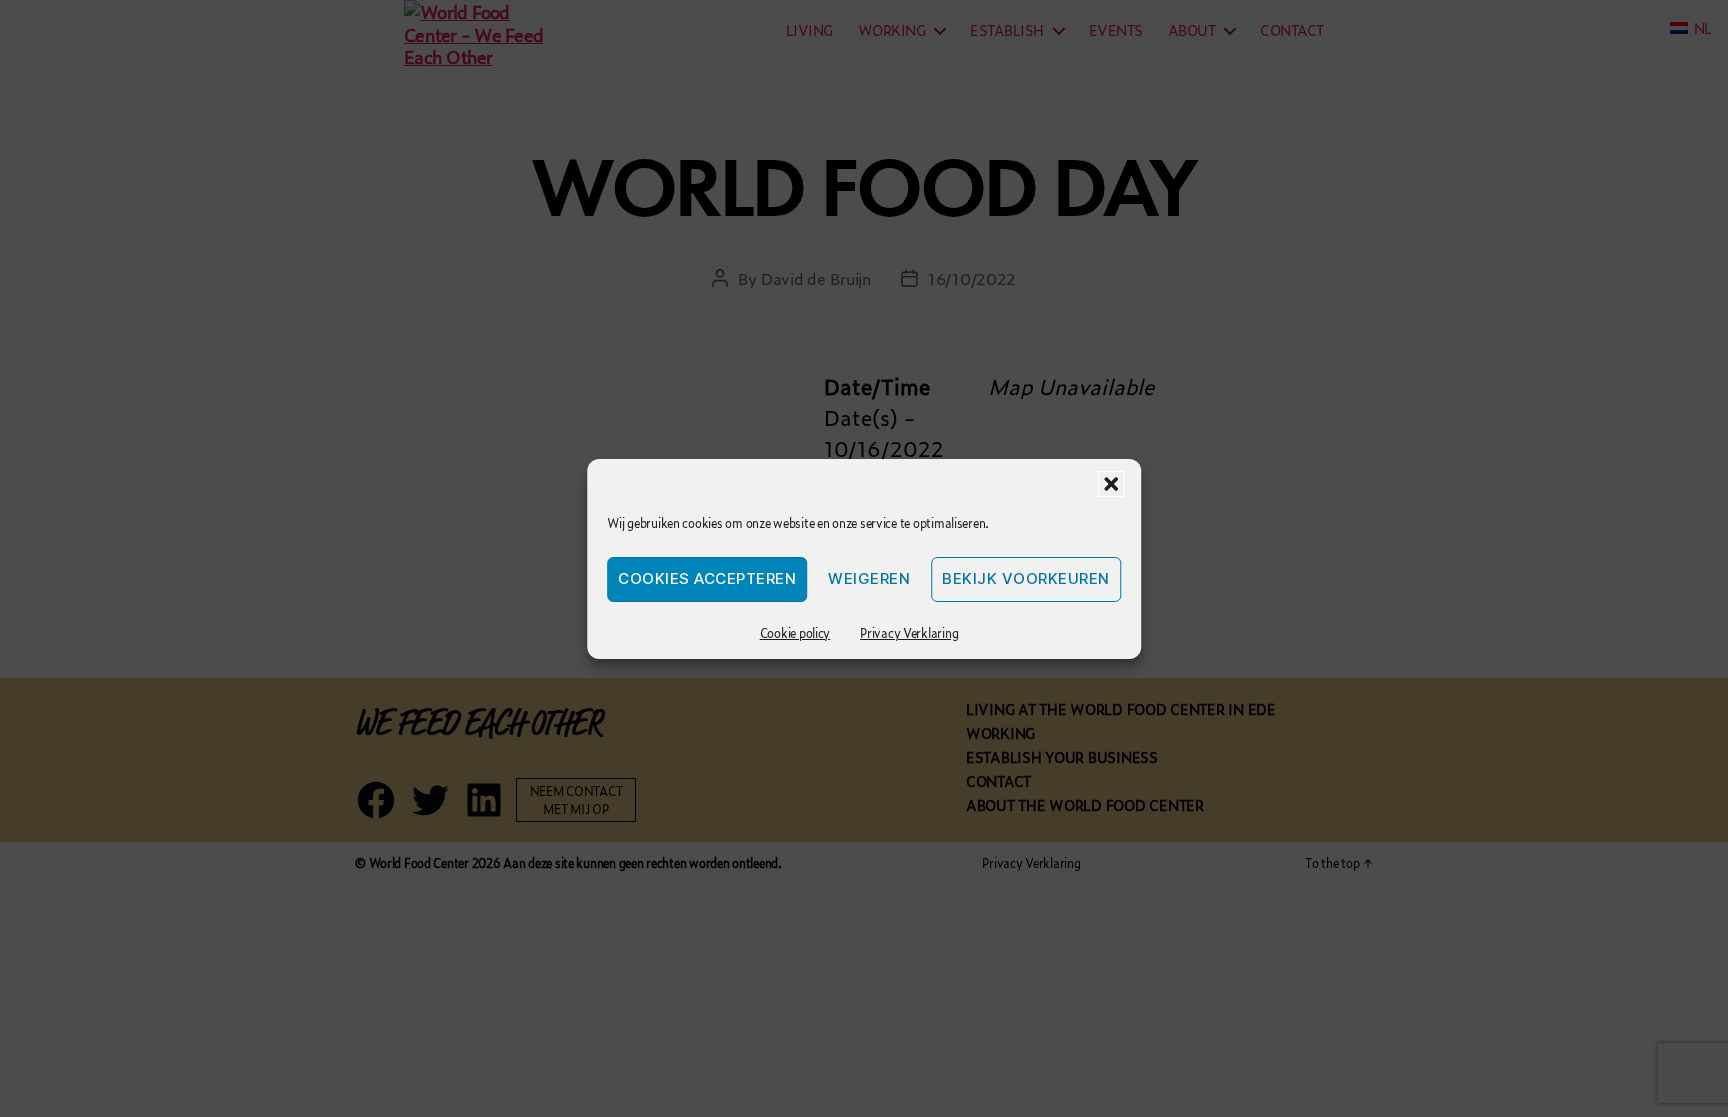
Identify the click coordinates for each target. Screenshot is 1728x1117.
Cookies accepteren (707, 578)
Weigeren (869, 578)
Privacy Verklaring (909, 633)
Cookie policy (795, 633)
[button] (1111, 484)
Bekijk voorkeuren (1026, 578)
